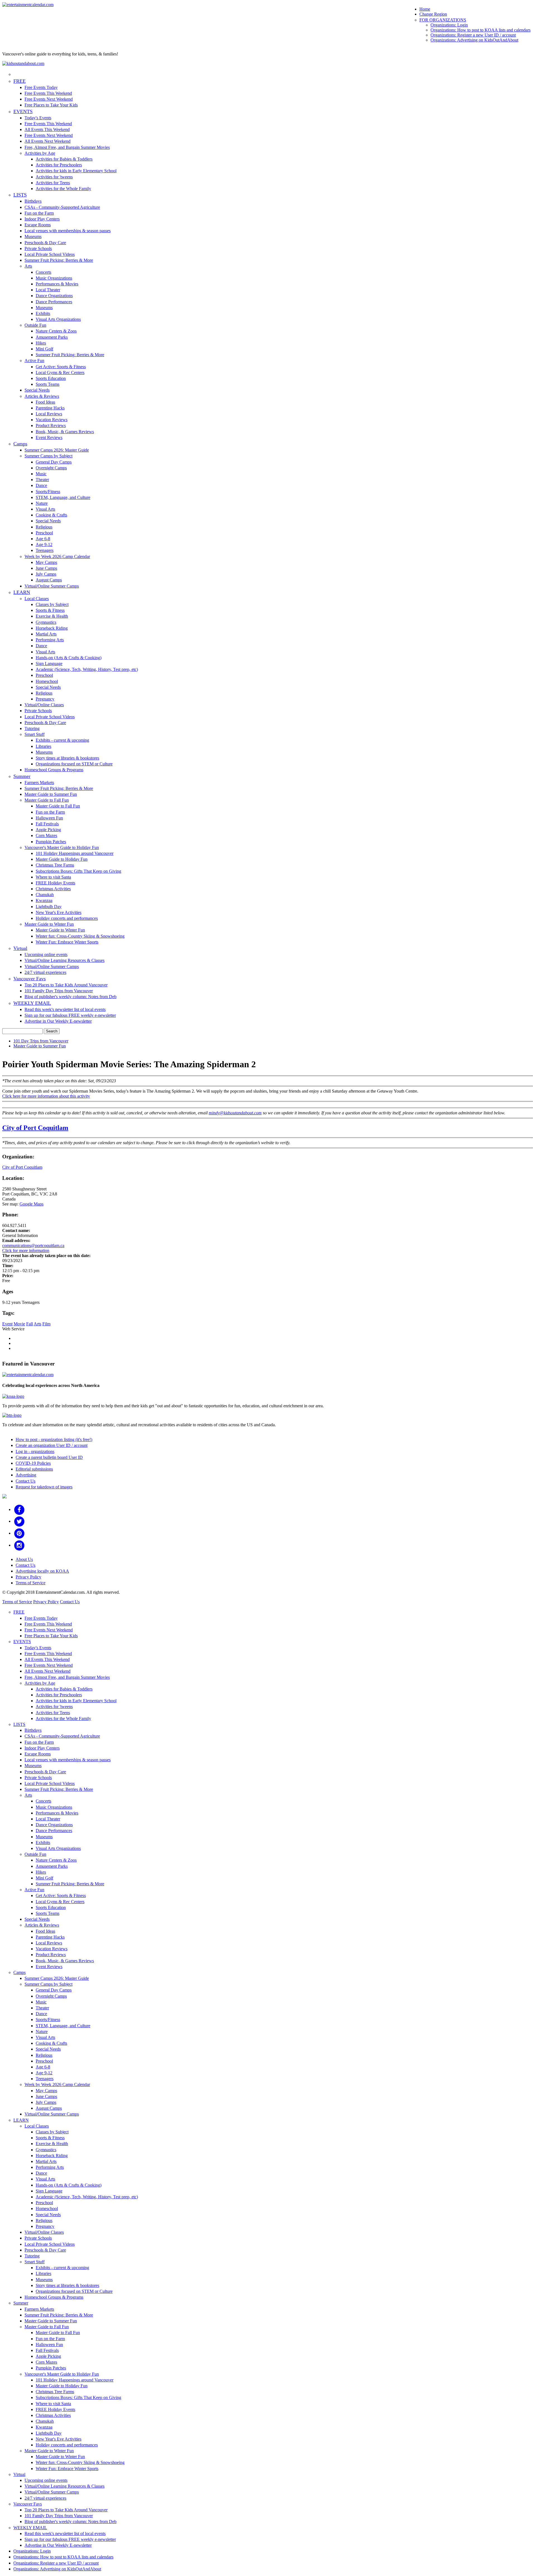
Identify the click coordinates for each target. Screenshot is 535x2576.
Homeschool (47, 681)
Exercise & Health (52, 616)
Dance (41, 485)
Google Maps (31, 1204)
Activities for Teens (53, 183)
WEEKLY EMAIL (32, 1003)
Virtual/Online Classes (44, 705)
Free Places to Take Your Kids (51, 105)
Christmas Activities (53, 889)
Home (425, 9)
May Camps (46, 562)
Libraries (43, 746)
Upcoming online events (46, 955)
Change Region (433, 14)
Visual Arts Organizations (58, 319)
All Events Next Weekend (48, 141)
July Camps (46, 574)
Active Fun (34, 361)
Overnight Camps (51, 468)
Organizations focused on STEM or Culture (74, 764)
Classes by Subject (52, 604)
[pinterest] (19, 1533)
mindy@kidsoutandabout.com (235, 1113)
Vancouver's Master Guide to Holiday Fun (62, 847)
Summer (22, 776)
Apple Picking (48, 830)
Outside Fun (35, 325)
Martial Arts (46, 634)
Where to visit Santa (53, 877)
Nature (42, 503)
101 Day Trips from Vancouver (41, 1041)
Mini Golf (44, 349)
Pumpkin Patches (51, 842)
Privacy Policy (28, 1577)
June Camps (46, 568)
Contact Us (25, 1481)
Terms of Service (31, 1583)
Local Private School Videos (50, 254)
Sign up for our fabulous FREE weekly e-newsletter (70, 1015)
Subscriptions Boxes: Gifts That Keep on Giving (78, 871)
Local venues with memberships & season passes (68, 231)
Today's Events (38, 118)
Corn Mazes (46, 835)
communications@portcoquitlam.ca (33, 1245)
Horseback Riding (52, 628)
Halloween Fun (49, 818)
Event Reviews (49, 437)
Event (7, 1324)
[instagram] (19, 1545)
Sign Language (49, 664)
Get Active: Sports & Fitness (61, 367)
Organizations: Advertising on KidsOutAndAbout (474, 40)
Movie (19, 1324)
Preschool (44, 533)
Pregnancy (45, 699)
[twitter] (19, 1521)
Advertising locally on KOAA (42, 1571)
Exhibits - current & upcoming (62, 740)
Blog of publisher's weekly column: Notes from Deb (70, 997)
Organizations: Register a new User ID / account (473, 35)
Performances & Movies (57, 284)
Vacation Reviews (52, 420)
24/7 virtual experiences (45, 972)
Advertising (26, 1475)
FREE (20, 81)
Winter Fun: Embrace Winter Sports (67, 942)
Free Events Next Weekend (49, 99)
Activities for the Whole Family (63, 189)
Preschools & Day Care (45, 243)
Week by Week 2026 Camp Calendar (57, 556)
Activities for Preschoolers (59, 165)
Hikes (41, 343)
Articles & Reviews (42, 396)
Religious (44, 527)
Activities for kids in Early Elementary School (76, 171)
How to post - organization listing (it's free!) (54, 1439)
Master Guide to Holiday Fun (62, 859)
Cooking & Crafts (51, 515)
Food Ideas (45, 402)
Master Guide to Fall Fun (47, 800)
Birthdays (33, 201)
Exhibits (43, 313)
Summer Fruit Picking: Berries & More (59, 260)
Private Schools (38, 248)
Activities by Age (40, 153)
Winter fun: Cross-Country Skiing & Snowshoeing (80, 936)
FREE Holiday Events (55, 883)
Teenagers (45, 550)
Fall (30, 1324)
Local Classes (37, 599)
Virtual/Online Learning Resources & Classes (65, 960)
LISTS (20, 195)
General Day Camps (54, 462)
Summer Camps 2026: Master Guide (57, 450)
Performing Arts (50, 640)
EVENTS (23, 111)
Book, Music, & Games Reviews (65, 432)
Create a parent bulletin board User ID (49, 1457)
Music (41, 474)
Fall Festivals (47, 824)
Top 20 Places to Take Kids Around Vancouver (66, 985)
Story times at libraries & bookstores (67, 758)
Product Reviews (51, 425)
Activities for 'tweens (54, 177)
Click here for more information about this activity (46, 1096)
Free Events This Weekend (48, 93)
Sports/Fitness (48, 492)
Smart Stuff (35, 734)
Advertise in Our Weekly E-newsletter (58, 1021)
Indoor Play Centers (42, 219)
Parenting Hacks (50, 408)
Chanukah (45, 895)
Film (46, 1324)
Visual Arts (45, 509)
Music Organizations (54, 278)
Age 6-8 (43, 539)
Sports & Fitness (50, 610)
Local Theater (48, 290)
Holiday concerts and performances (67, 918)
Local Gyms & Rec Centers (60, 373)
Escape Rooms (38, 225)
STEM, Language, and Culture (63, 497)
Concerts (43, 272)
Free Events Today (41, 87)
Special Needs (37, 390)
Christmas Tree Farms (55, 865)
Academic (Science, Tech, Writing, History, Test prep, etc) (87, 669)
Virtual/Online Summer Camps (52, 586)
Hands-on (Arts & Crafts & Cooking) (69, 658)
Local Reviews (49, 414)
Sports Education (51, 378)
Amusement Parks (52, 337)
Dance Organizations (54, 296)
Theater (42, 480)
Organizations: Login (449, 25)
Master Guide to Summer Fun (51, 794)
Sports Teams (48, 384)
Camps (20, 444)
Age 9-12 (44, 544)
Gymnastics (46, 622)
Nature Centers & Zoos (56, 331)
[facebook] (19, 1509)
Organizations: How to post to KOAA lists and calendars (481, 30)
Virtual (20, 948)
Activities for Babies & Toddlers (64, 159)
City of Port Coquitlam (35, 1128)
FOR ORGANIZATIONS (443, 20)
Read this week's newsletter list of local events (65, 1009)
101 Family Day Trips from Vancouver (59, 991)
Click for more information (26, 1251)
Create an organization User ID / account (52, 1445)
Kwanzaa (44, 900)
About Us (24, 1559)
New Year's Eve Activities (59, 912)
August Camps (49, 580)
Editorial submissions (34, 1469)
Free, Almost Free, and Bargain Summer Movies (67, 147)
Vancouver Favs (30, 979)
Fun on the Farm (39, 213)
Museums (33, 237)
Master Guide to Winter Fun (49, 924)
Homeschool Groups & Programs (54, 770)
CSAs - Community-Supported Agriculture (62, 207)
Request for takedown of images (44, 1487)
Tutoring (32, 728)
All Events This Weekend (47, 129)
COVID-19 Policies (33, 1463)
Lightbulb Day (49, 907)
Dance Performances (54, 302)
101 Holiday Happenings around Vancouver (75, 853)
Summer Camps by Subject (48, 456)
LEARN (22, 592)
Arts (28, 266)
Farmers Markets (39, 783)
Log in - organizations (35, 1451)
